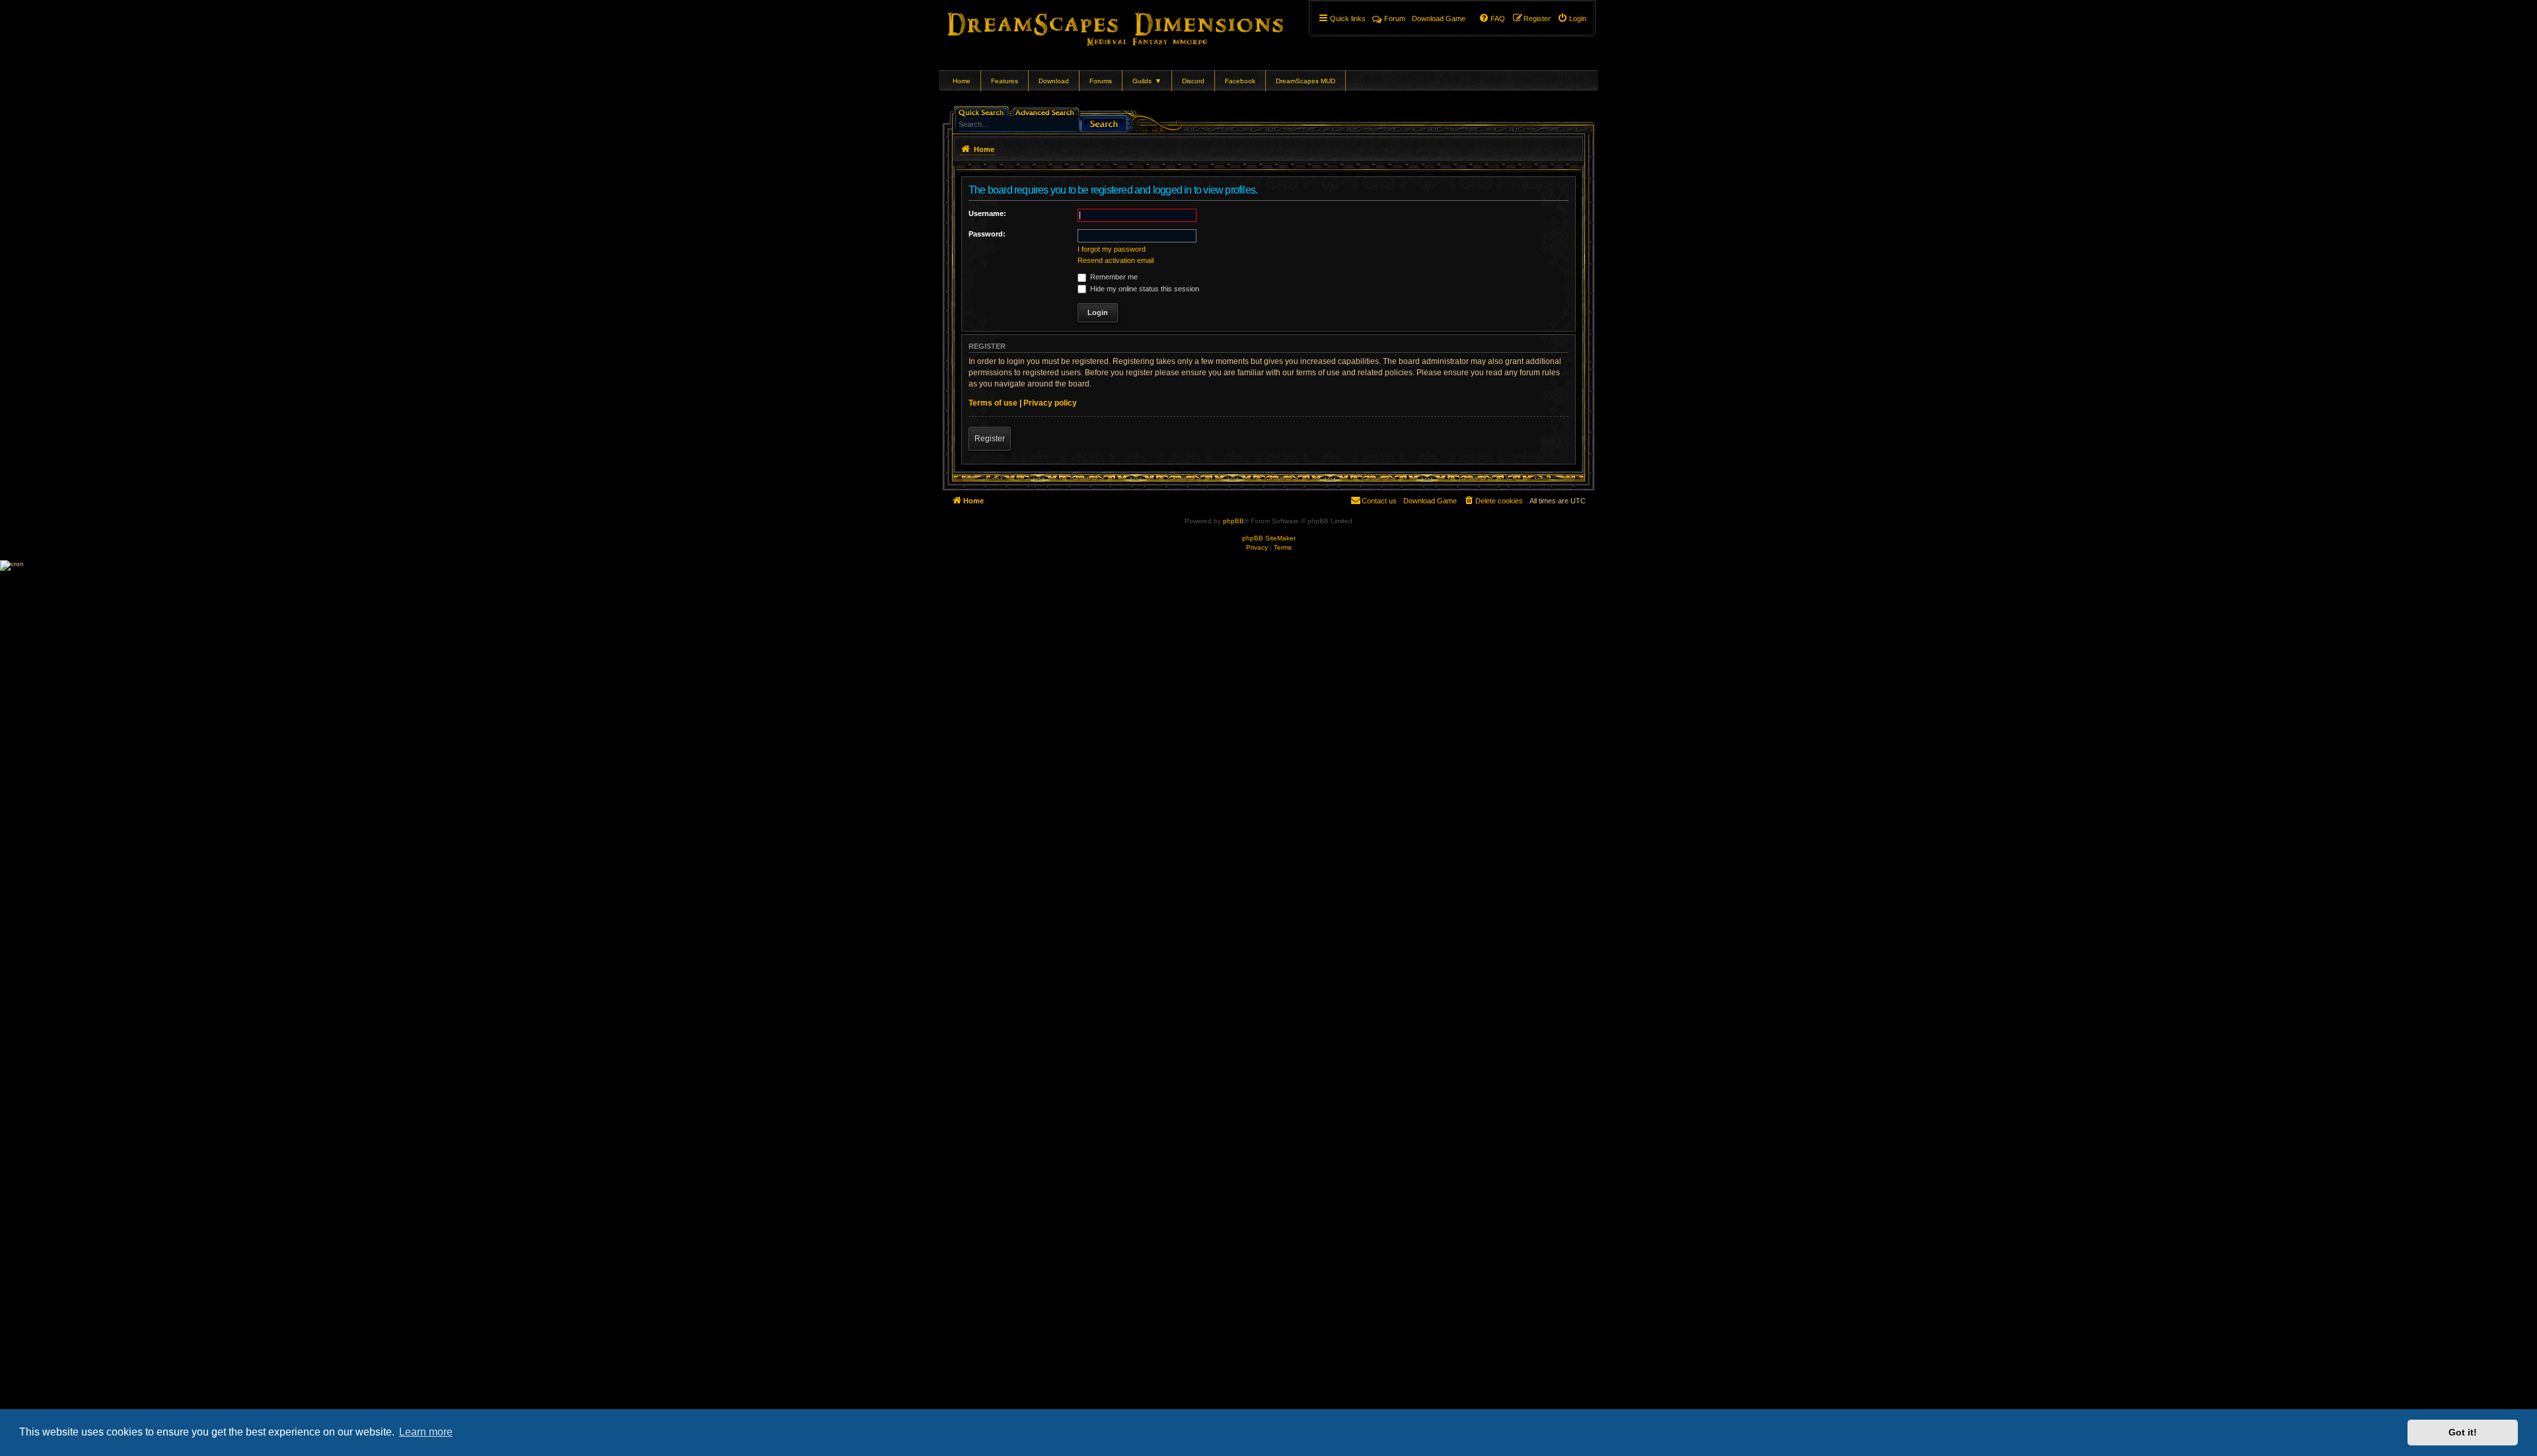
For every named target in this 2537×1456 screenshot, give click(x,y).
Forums (1101, 81)
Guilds (1147, 81)
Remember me (1113, 277)
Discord (1193, 81)
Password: (987, 234)
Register (990, 439)
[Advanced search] (1047, 111)
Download (1054, 81)
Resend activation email (1116, 260)
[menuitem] (1572, 18)
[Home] (1134, 26)
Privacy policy (1050, 403)
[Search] (1104, 123)
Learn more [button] (426, 1432)
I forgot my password (1112, 249)
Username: (987, 213)
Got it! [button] (2463, 1432)
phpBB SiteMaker (1269, 538)
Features (1005, 81)
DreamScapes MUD (1305, 81)
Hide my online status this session (1144, 289)
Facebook (1240, 81)
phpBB (1233, 521)
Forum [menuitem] (1395, 18)
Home (962, 81)
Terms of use (993, 403)
